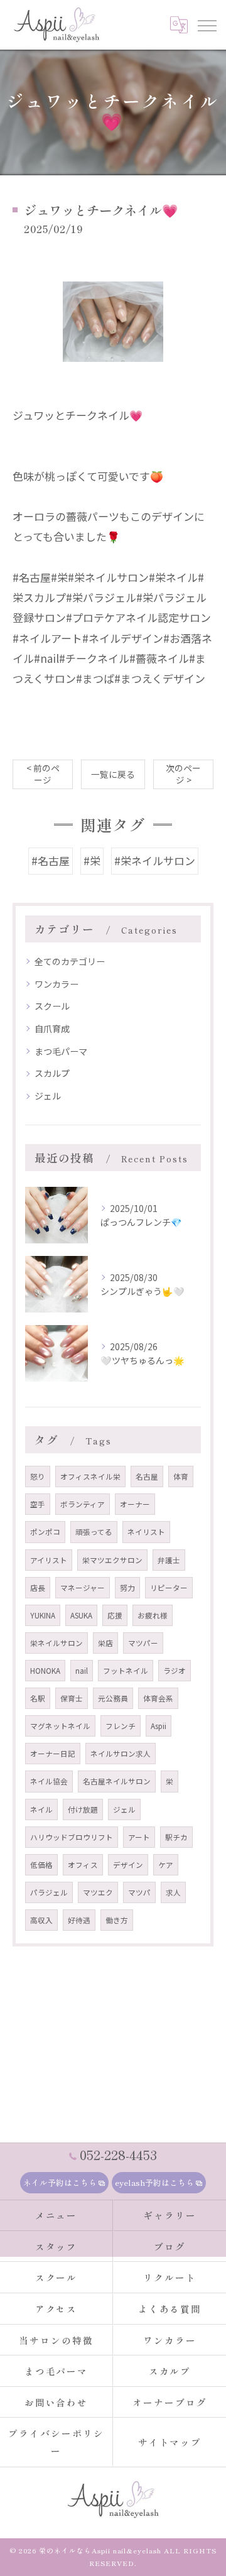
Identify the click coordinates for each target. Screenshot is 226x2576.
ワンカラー (56, 984)
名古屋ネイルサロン (117, 1781)
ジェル (48, 1096)
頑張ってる (94, 1532)
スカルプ (52, 1073)
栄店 (105, 1643)
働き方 (117, 1920)
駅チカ (176, 1837)
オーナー (135, 1504)
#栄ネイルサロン (155, 860)
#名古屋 (51, 860)
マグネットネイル (60, 1726)
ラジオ (175, 1671)
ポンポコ (45, 1532)
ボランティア (83, 1504)
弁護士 (169, 1560)
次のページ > (183, 774)
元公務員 (113, 1698)
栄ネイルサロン (56, 1643)
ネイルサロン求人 (121, 1754)
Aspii (159, 1726)
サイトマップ (170, 2442)
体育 (181, 1476)
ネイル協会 (49, 1781)
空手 (38, 1504)
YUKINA (43, 1615)
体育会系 (158, 1698)
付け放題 (83, 1809)
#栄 (92, 860)
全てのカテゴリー (70, 961)
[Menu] (207, 25)
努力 (127, 1588)
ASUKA (81, 1615)
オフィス (83, 1865)
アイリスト (49, 1560)
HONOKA (45, 1671)
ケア (166, 1865)
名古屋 (147, 1476)
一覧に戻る (113, 774)
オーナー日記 (53, 1754)
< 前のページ (43, 774)
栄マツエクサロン (112, 1560)
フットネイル (126, 1671)
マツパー (143, 1643)
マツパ (139, 1892)
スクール (52, 1006)
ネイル (41, 1809)
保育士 (72, 1698)
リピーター (169, 1588)
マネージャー (83, 1588)
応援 (115, 1615)
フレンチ (121, 1726)
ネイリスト (146, 1532)
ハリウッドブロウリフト (72, 1837)
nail (82, 1671)
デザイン (128, 1865)
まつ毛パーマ (61, 1051)
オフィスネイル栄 (90, 1476)
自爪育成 (52, 1029)
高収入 (41, 1920)
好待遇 (79, 1920)
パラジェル (49, 1892)
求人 (173, 1892)
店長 (38, 1588)
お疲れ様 (153, 1615)
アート (139, 1837)
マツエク (98, 1892)
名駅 (38, 1698)
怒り (38, 1476)
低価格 (41, 1865)
